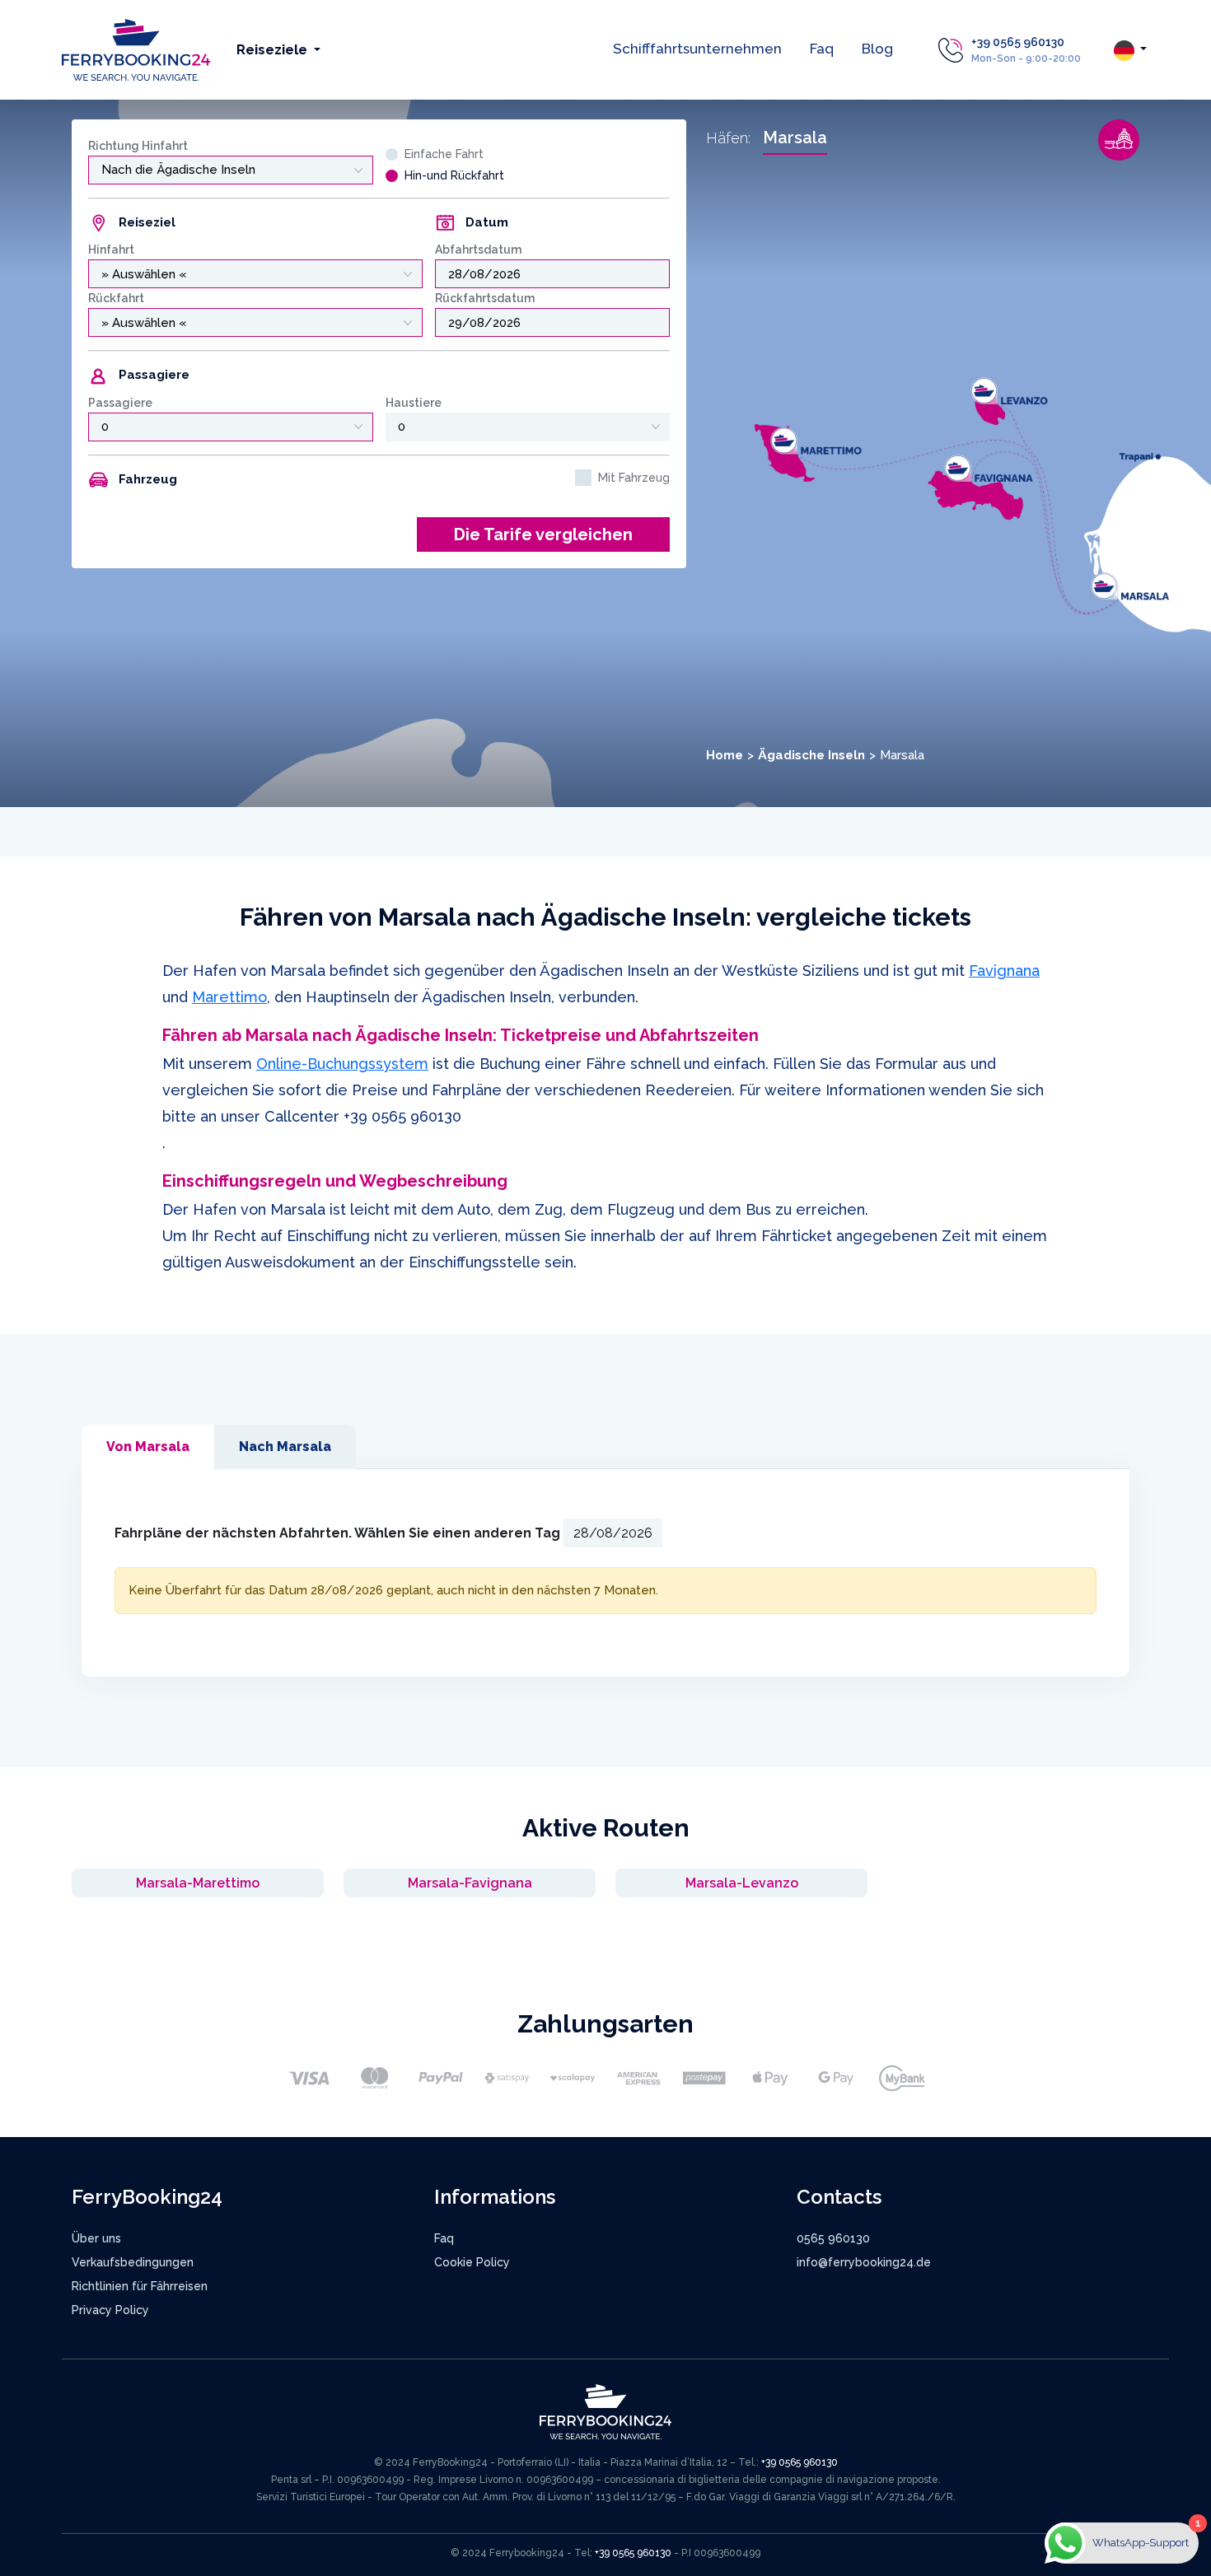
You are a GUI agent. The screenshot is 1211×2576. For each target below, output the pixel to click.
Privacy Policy (110, 2310)
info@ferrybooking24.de (864, 2262)
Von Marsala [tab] (148, 1447)
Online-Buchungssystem (342, 1064)
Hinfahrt (111, 250)
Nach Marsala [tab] (285, 1447)
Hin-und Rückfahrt (454, 175)
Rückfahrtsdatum (485, 298)
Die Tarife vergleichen (543, 534)
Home (725, 755)
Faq (822, 49)
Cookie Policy (472, 2262)
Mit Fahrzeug (634, 478)
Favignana (1004, 971)
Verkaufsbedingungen (133, 2262)
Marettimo (229, 997)
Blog (877, 49)
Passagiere (120, 403)
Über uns (96, 2238)
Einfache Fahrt (444, 154)
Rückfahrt (116, 298)
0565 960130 (833, 2238)
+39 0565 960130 (1018, 42)
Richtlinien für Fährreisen (140, 2286)
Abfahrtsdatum (478, 250)
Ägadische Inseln (811, 755)
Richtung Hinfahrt (138, 146)
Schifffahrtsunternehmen (697, 49)
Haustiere (414, 403)
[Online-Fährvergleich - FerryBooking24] (136, 49)
